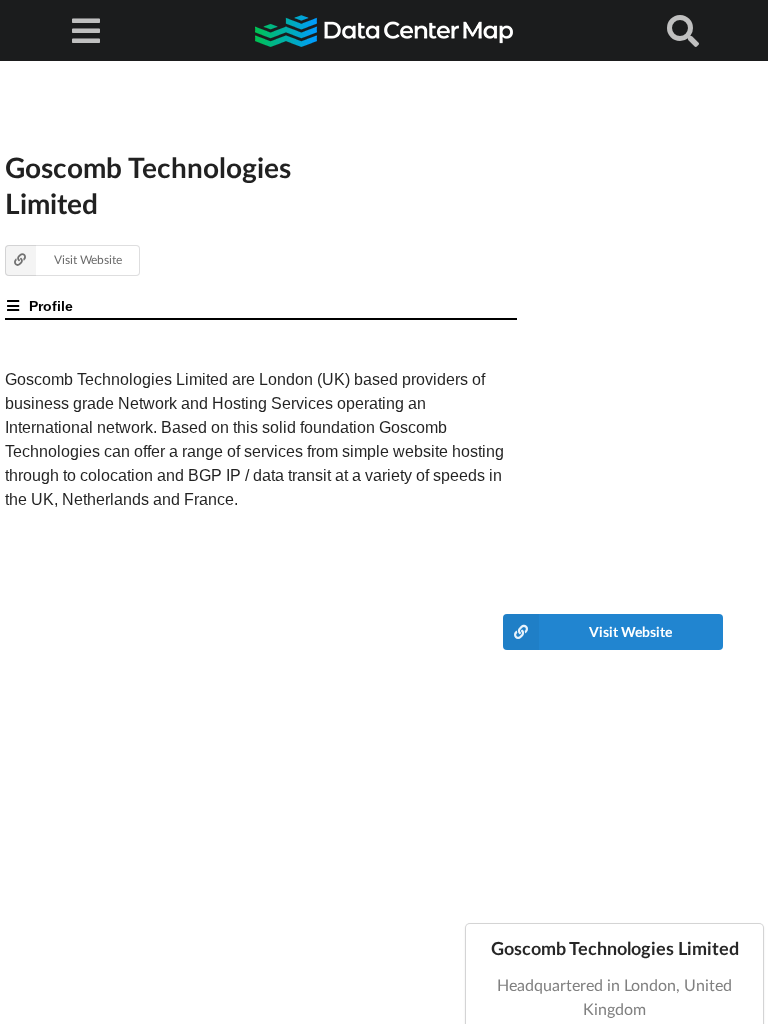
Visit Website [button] (88, 259)
